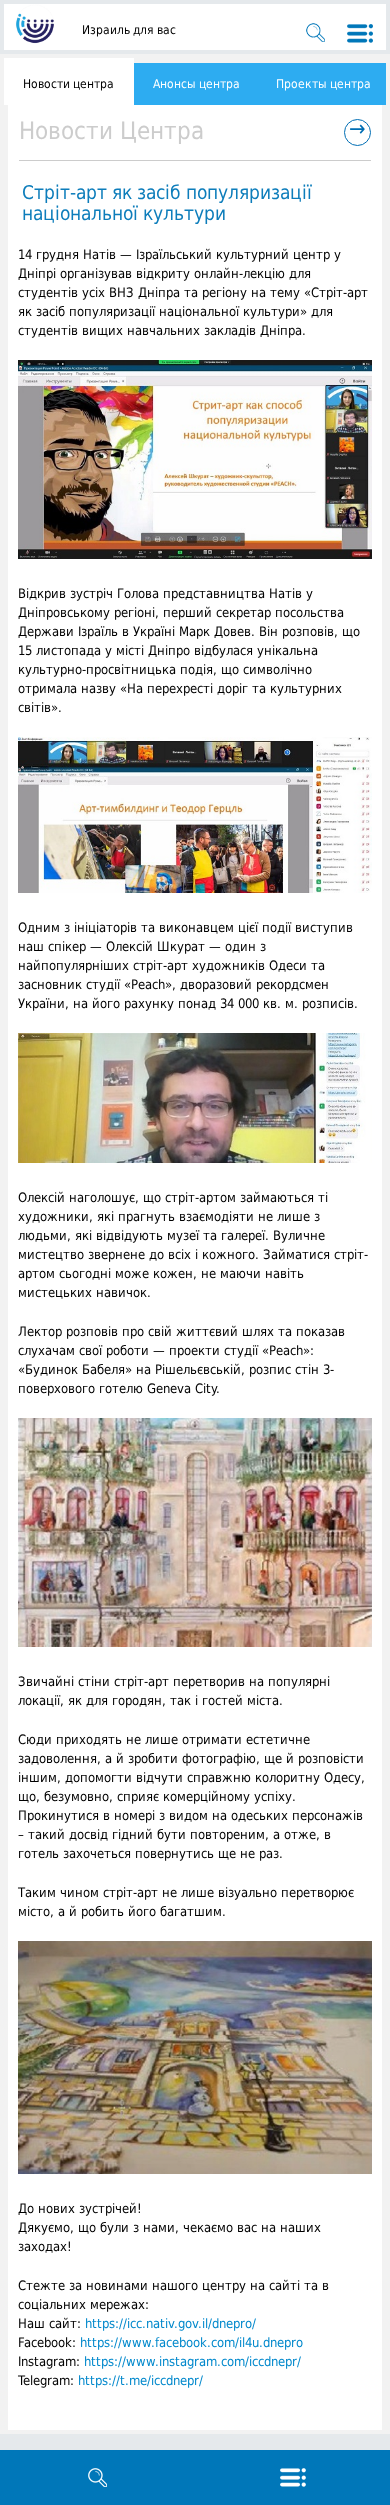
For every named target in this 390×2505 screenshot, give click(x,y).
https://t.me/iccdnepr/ (140, 2380)
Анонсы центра (196, 84)
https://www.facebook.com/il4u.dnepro (191, 2342)
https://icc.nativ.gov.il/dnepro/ (170, 2323)
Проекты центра (323, 84)
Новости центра (68, 84)
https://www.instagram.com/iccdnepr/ (192, 2361)
